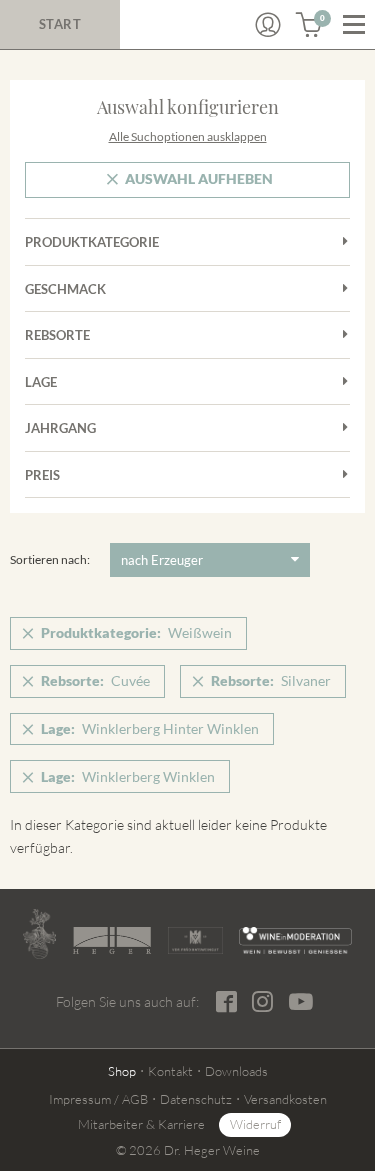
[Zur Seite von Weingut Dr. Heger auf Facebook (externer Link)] (226, 1001)
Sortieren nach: (50, 559)
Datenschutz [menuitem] (196, 1099)
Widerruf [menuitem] (255, 1124)
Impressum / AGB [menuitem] (98, 1099)
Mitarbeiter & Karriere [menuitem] (141, 1124)
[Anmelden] (268, 25)
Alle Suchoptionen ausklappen (188, 136)
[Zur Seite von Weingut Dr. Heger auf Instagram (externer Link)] (262, 1001)
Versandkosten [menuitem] (285, 1099)
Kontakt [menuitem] (170, 1071)
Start (60, 24)
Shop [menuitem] (122, 1071)
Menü (354, 25)
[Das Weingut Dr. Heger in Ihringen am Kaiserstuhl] (39, 934)
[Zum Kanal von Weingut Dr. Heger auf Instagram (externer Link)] (301, 1001)
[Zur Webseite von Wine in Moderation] (295, 940)
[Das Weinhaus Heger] (112, 940)
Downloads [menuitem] (236, 1071)
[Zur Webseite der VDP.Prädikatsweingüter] (195, 940)
